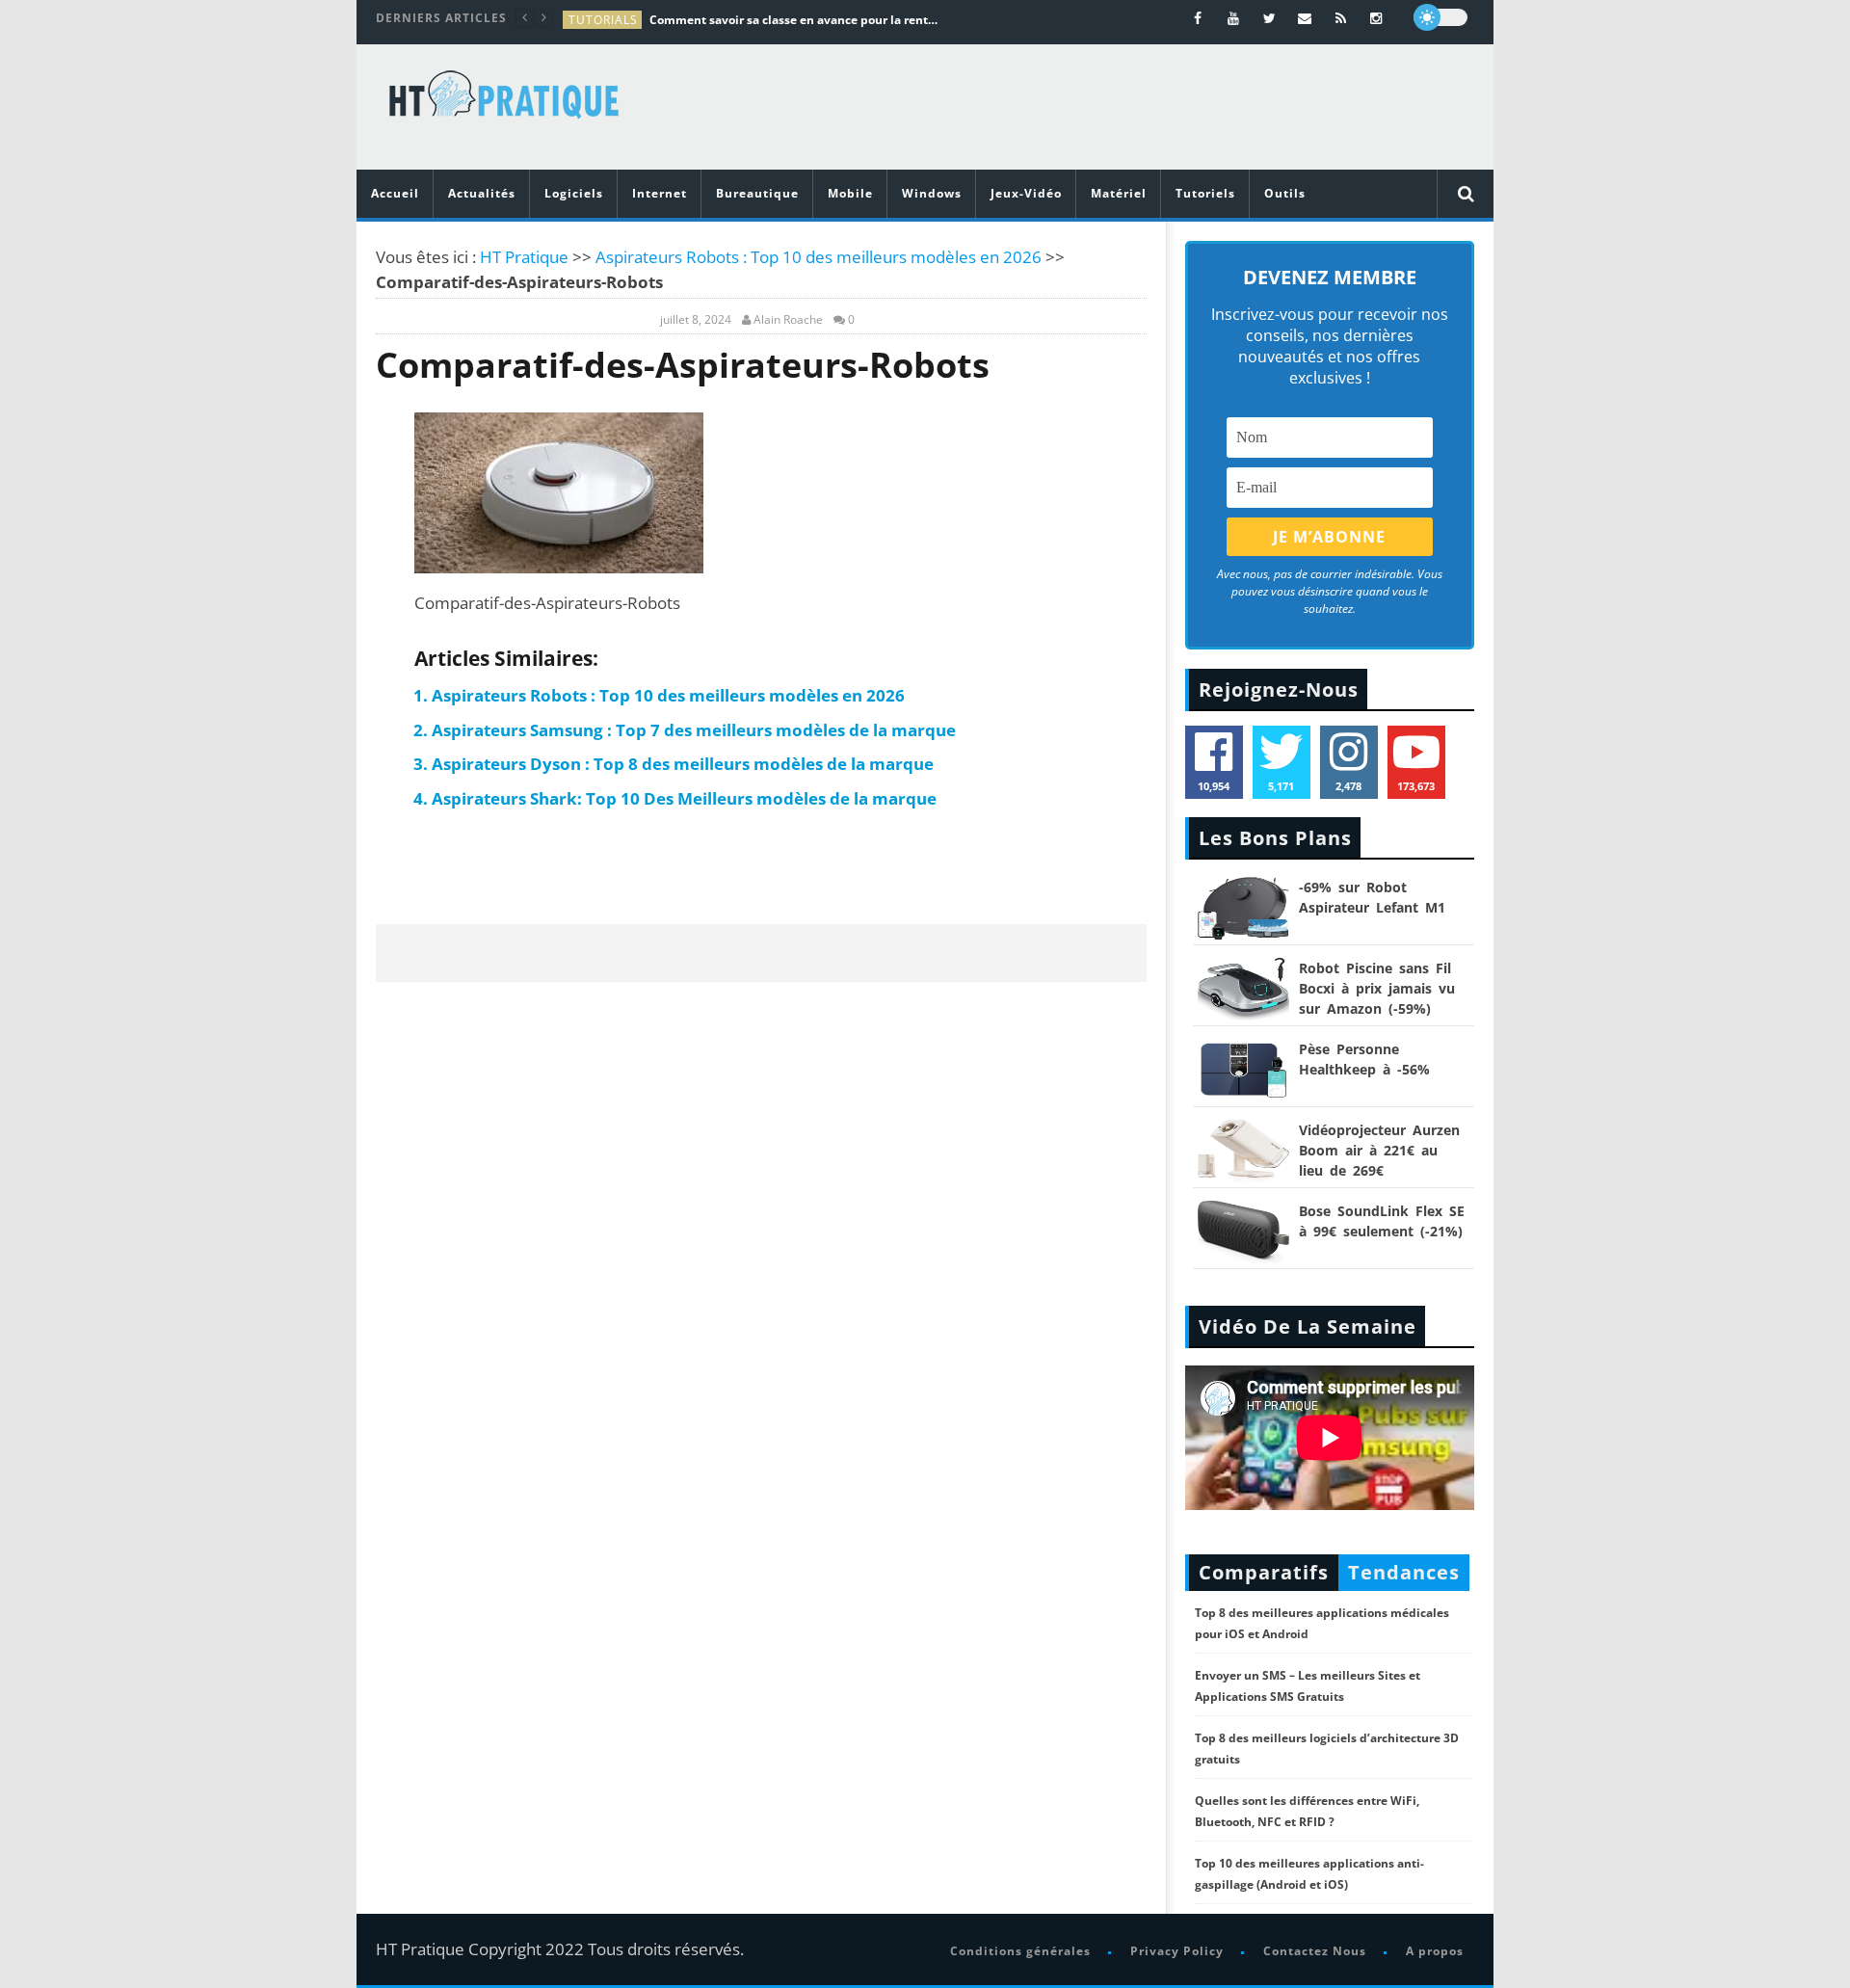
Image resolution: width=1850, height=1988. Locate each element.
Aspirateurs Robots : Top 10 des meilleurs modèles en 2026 (819, 257)
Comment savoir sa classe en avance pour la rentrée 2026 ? (794, 20)
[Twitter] (1269, 18)
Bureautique (757, 193)
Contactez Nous (1315, 1951)
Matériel (1119, 193)
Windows (932, 193)
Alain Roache (788, 320)
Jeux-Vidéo (1026, 193)
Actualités (482, 193)
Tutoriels (1205, 193)
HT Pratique (524, 257)
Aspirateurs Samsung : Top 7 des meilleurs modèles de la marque (694, 730)
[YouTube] (1234, 18)
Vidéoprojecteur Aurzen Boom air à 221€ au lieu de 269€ (1379, 1150)
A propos (1435, 1951)
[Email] (1305, 18)
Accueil (395, 193)
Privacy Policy (1177, 1951)
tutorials (603, 20)
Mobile (850, 193)
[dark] (1440, 17)
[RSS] (1341, 18)
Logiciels (574, 193)
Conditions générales (1020, 1951)
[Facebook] (1198, 18)
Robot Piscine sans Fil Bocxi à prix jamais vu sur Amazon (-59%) (1377, 988)
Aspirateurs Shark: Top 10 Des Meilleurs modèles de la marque (686, 798)
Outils (1285, 193)
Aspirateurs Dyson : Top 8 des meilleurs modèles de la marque (683, 764)
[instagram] (1376, 18)
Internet (660, 193)
